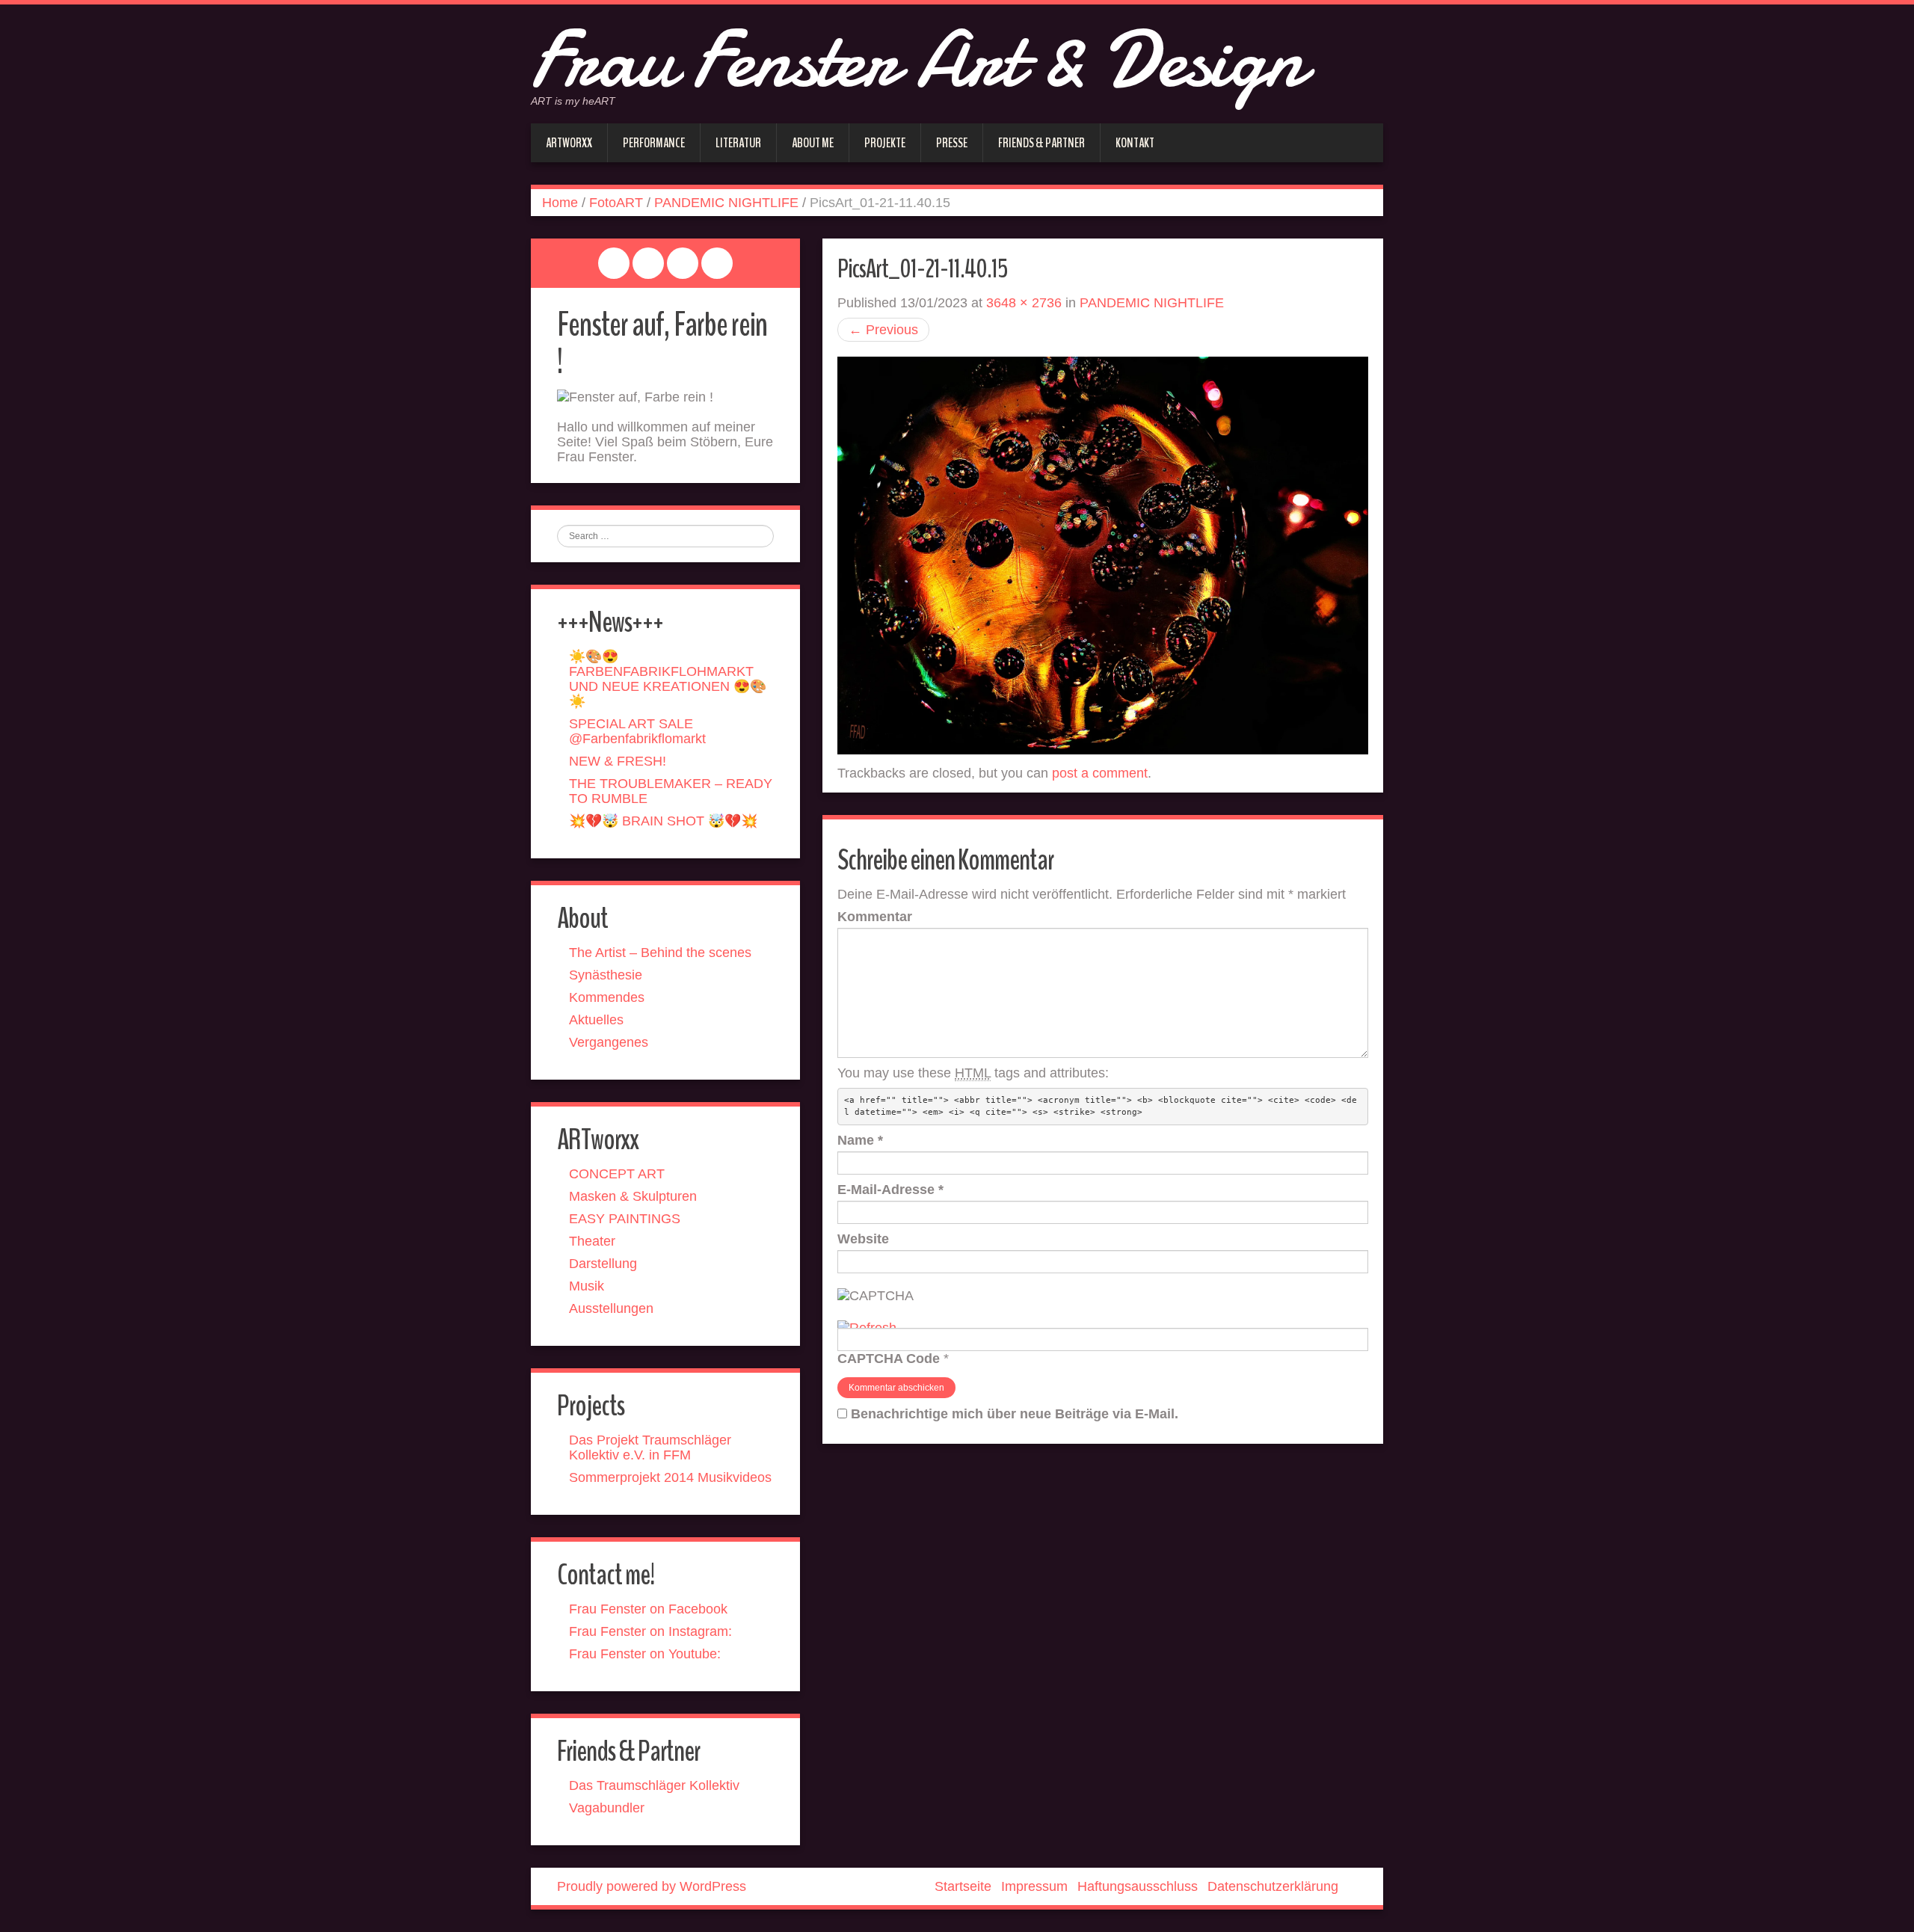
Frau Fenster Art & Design (917, 60)
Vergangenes (609, 1042)
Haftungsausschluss (1138, 1886)
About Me (813, 143)
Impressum (1034, 1886)
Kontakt (1135, 143)
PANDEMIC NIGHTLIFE (726, 203)
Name (860, 1140)
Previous (883, 330)
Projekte (885, 143)
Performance (654, 143)
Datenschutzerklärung (1273, 1886)
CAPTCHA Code (889, 1359)
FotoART (616, 203)
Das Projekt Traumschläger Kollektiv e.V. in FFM (650, 1448)
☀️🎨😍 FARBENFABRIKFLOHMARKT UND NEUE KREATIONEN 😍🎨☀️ (668, 679)
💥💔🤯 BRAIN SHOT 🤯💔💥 (663, 821)
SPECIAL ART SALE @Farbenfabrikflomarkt (637, 731)
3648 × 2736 (1024, 303)
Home (560, 203)
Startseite (963, 1886)
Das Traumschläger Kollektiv (654, 1785)
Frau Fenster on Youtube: (645, 1654)
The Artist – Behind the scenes (660, 953)
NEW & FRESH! (618, 761)
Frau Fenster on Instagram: (650, 1631)
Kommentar (875, 917)
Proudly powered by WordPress (652, 1886)
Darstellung (603, 1264)
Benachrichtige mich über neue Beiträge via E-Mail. (1015, 1414)
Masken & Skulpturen (633, 1196)
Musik (587, 1286)
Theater (592, 1241)
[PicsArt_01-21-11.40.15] (1103, 555)
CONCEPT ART (617, 1174)
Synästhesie (606, 975)
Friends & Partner (1041, 143)
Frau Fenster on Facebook (648, 1609)
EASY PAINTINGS (625, 1219)
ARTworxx (569, 143)
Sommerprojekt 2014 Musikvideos (670, 1477)
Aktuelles (596, 1020)
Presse (952, 143)
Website (863, 1239)
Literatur (738, 143)
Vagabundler (607, 1808)
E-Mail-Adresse (890, 1190)
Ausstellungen (611, 1308)
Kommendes (607, 997)
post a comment (1100, 773)
